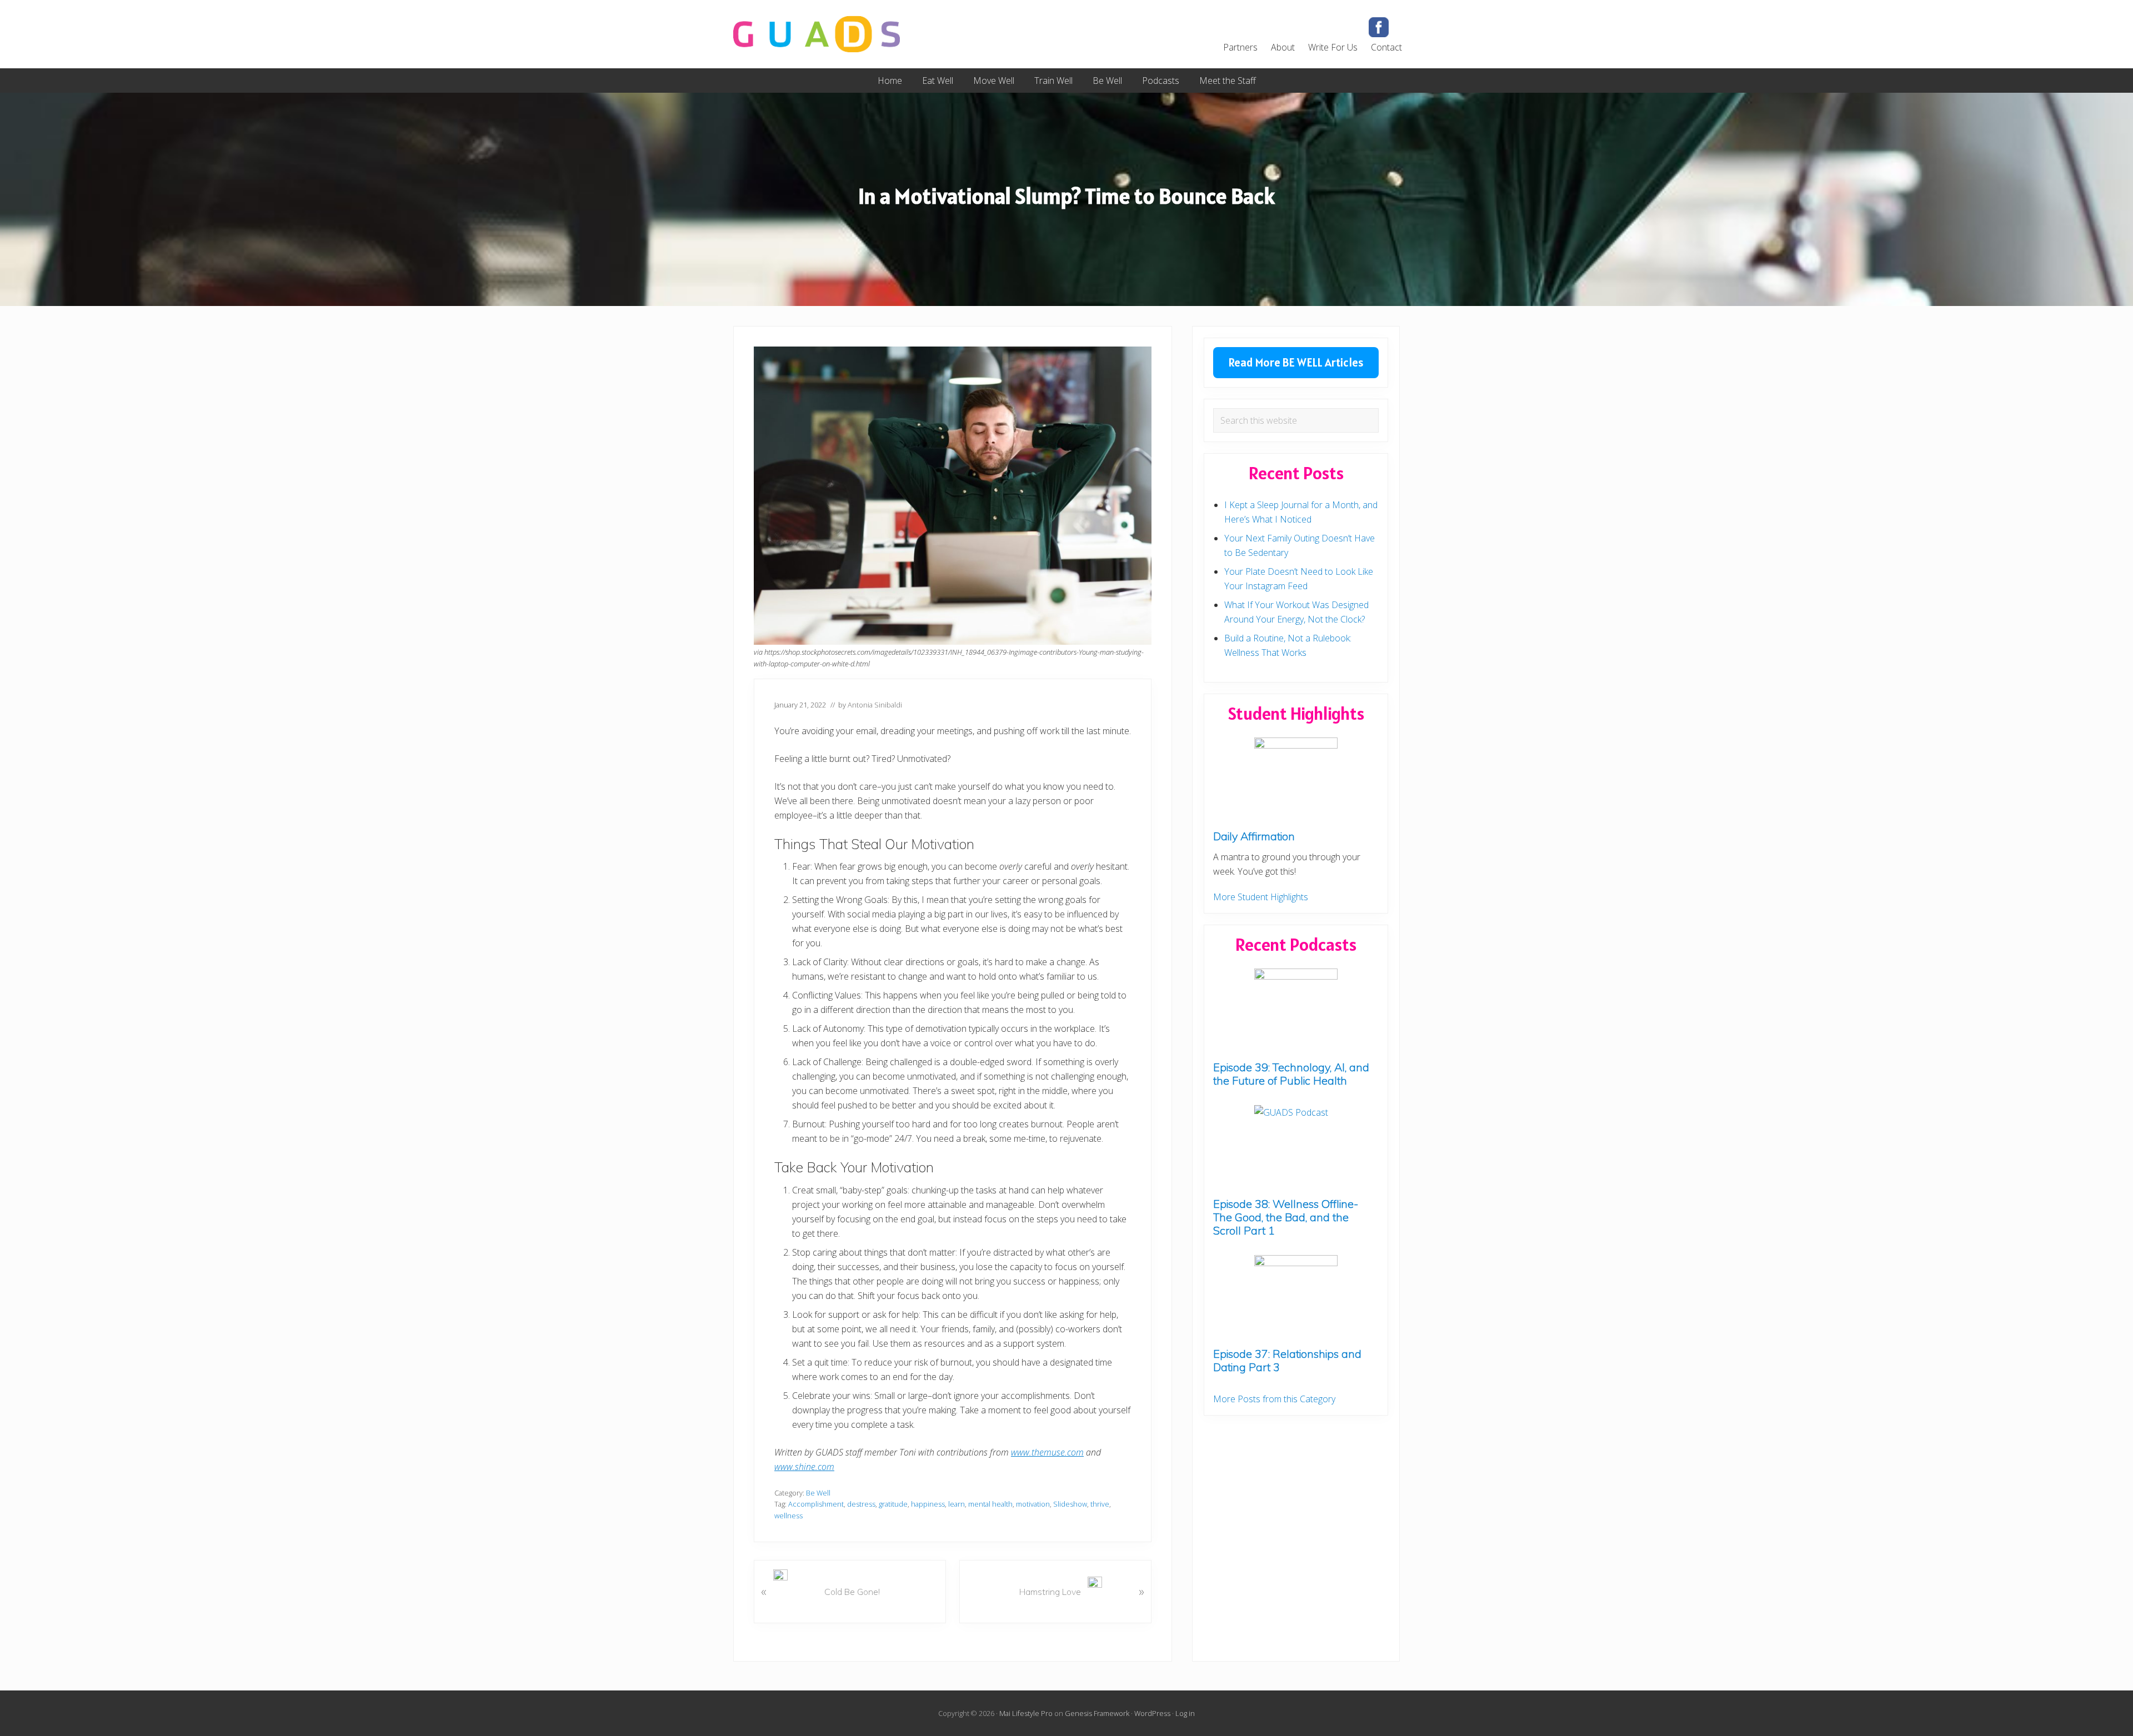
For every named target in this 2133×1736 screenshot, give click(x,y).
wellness (788, 1516)
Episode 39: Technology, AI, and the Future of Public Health (1291, 1074)
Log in (1185, 1713)
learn (957, 1504)
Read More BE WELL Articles (1296, 362)
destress (861, 1504)
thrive (1100, 1504)
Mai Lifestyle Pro (1026, 1713)
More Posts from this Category (1274, 1399)
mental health (990, 1504)
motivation (1033, 1504)
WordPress (1152, 1713)
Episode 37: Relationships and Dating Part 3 (1287, 1360)
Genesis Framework (1097, 1713)
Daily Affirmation (1254, 836)
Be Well (818, 1493)
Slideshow (1070, 1504)
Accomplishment (816, 1504)
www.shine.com (804, 1467)
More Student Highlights (1261, 897)
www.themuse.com (1047, 1452)
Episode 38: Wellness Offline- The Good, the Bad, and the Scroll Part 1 (1286, 1217)
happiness (928, 1504)
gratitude (893, 1504)
